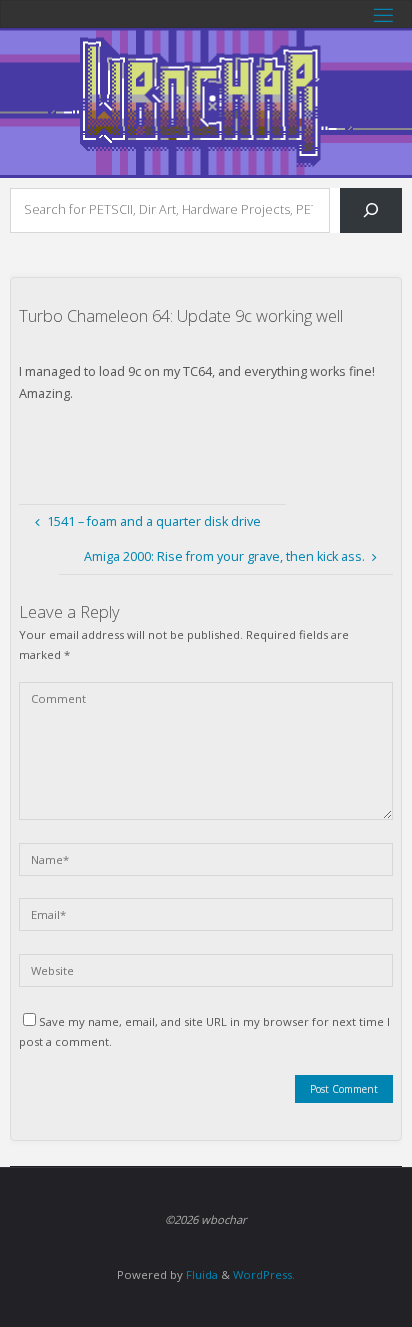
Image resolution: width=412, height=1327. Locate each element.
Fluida (200, 1274)
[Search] (371, 210)
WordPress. (264, 1274)
